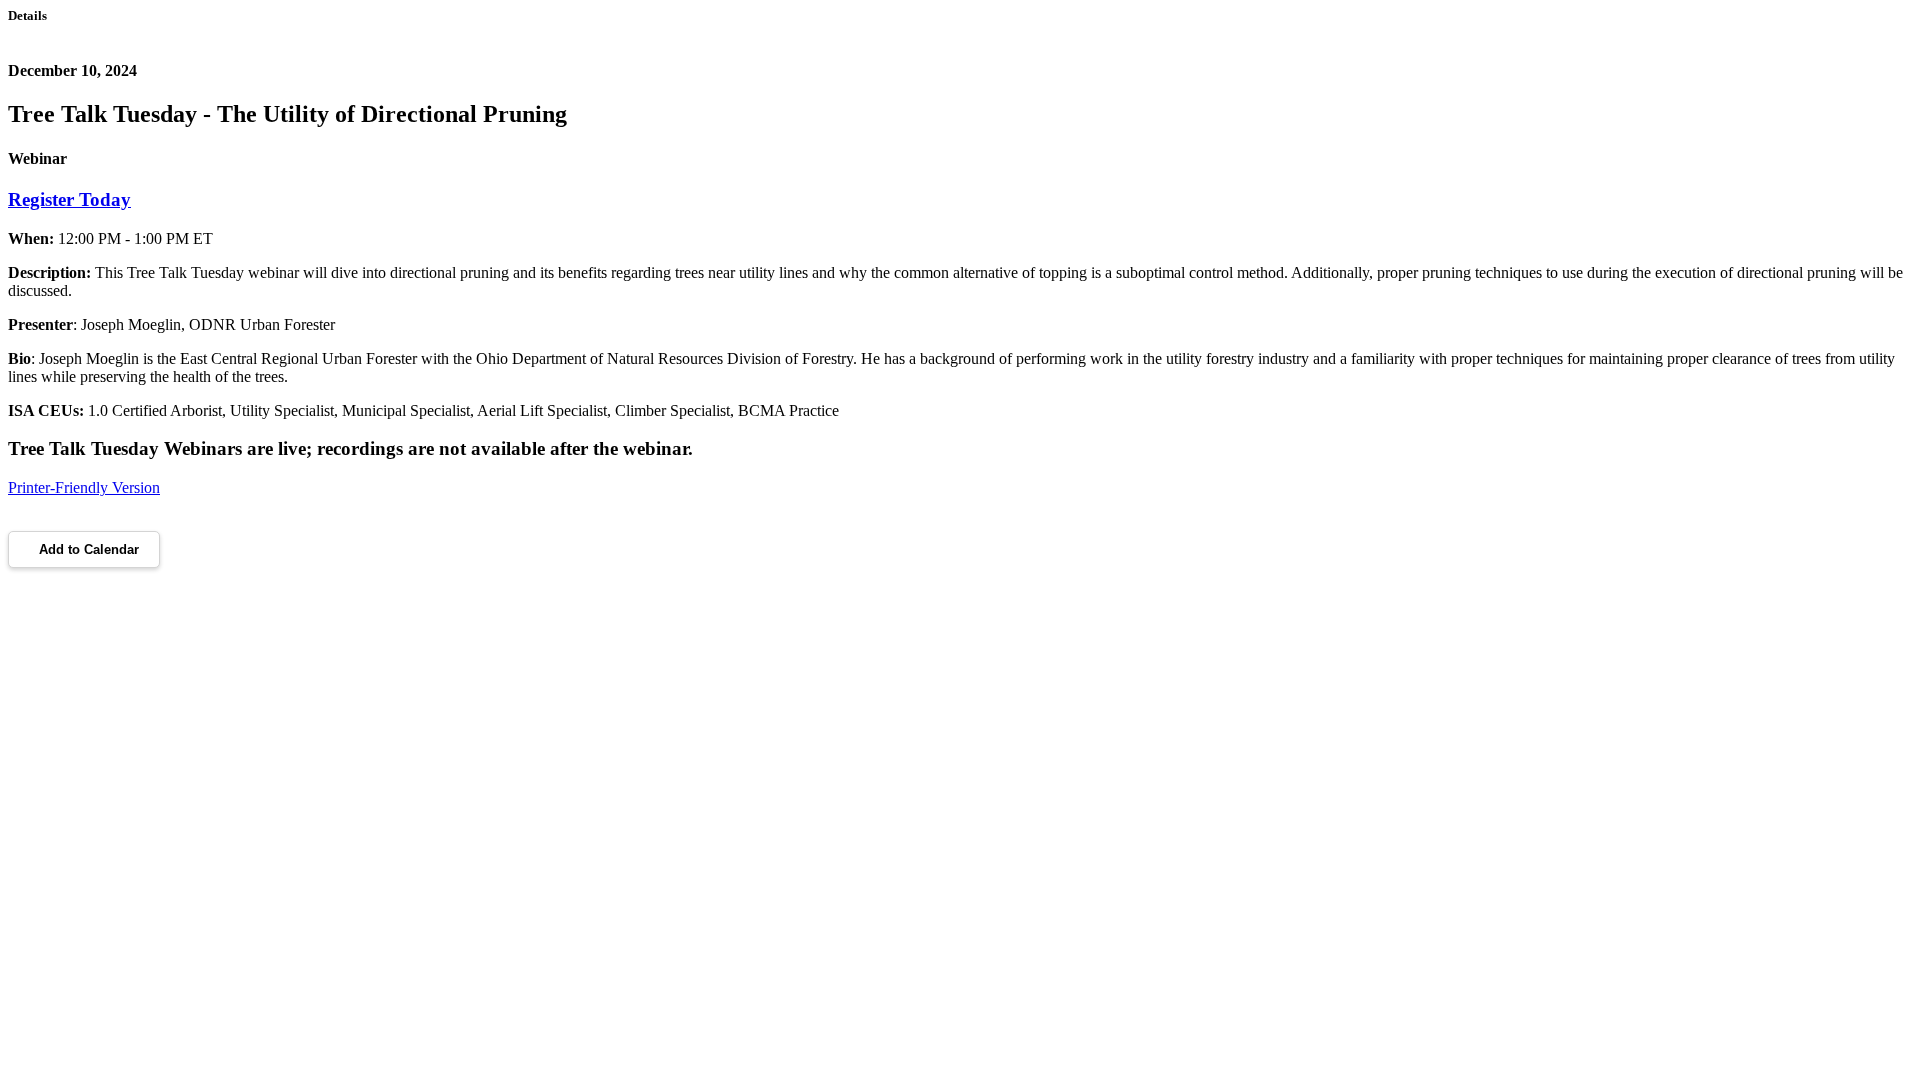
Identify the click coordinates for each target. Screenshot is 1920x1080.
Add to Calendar (89, 549)
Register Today (69, 199)
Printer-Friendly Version (84, 487)
